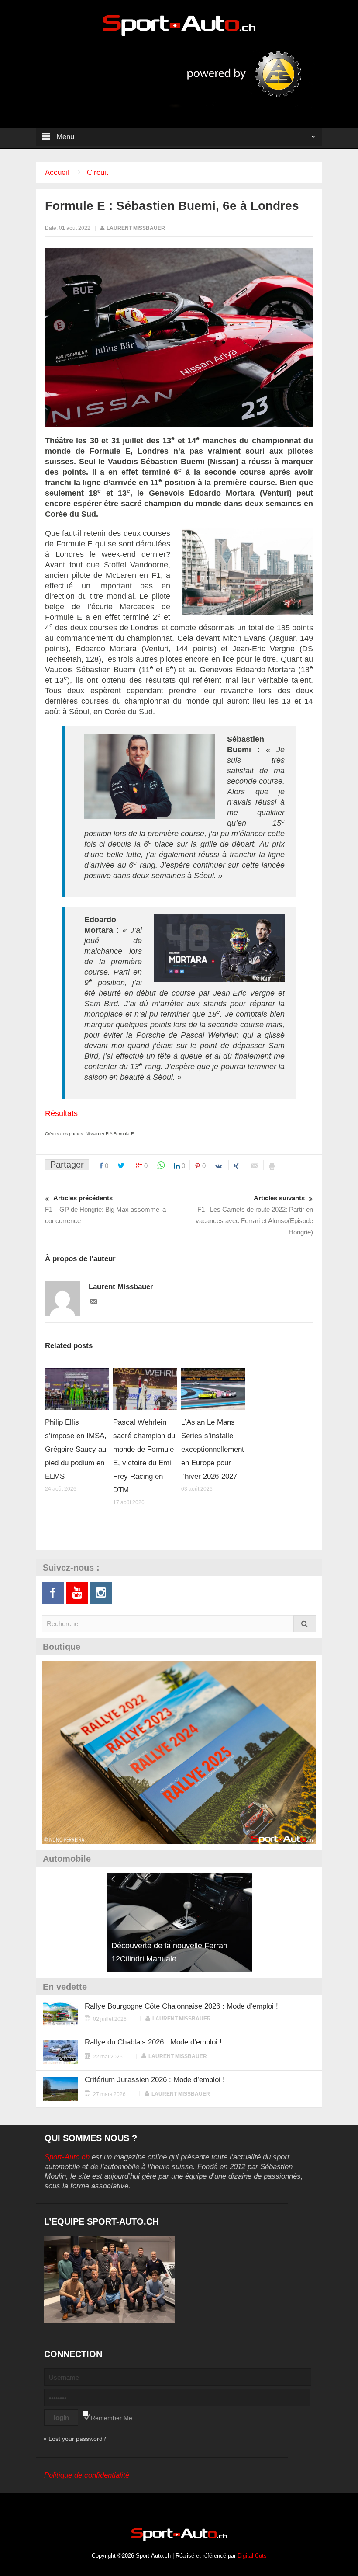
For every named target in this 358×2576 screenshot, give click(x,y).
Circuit (98, 172)
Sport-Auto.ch (67, 2157)
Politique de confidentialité (87, 2475)
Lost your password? (77, 2439)
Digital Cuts (252, 2556)
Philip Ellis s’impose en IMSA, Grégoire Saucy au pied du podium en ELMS (76, 1449)
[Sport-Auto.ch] (179, 25)
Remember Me (112, 2418)
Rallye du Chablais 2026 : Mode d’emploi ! (153, 2042)
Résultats (61, 1113)
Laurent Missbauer (136, 228)
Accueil (57, 172)
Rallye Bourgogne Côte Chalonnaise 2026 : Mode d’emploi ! (181, 2006)
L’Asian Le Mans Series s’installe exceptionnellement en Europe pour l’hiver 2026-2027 (213, 1449)
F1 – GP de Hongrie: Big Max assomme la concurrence (105, 1209)
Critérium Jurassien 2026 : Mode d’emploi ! (155, 2080)
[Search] (305, 1624)
